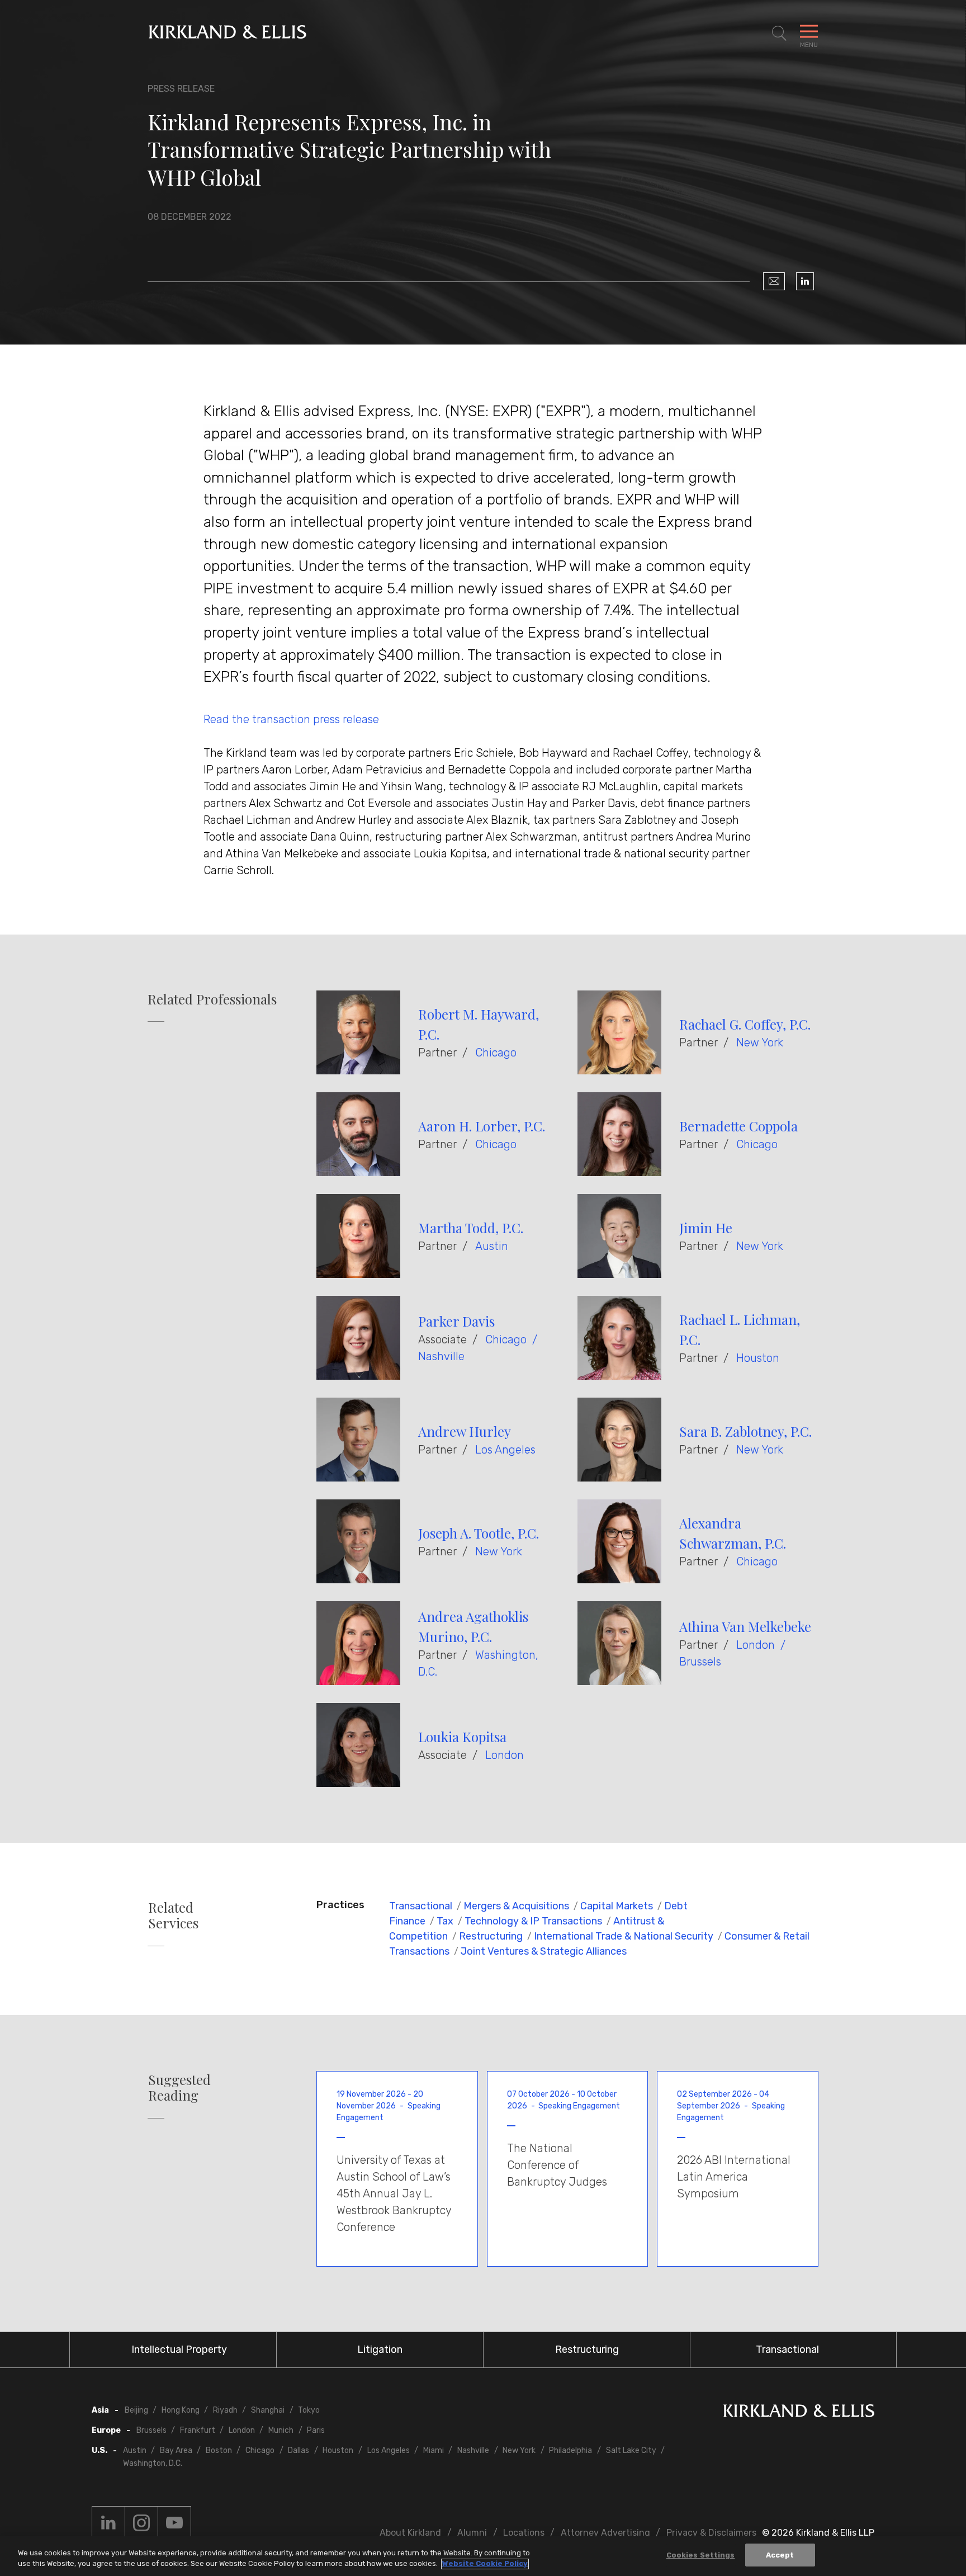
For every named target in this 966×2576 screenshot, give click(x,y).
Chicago (496, 1053)
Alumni (472, 2533)
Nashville (441, 1356)
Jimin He (706, 1228)
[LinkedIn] (805, 281)
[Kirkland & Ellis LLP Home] (799, 2413)
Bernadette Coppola (738, 1126)
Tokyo (309, 2410)
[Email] (774, 281)
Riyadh (225, 2410)
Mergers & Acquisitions (516, 1906)
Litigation (380, 2349)
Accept (780, 2555)
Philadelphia (570, 2450)
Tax (445, 1921)
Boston (219, 2450)
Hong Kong (181, 2410)
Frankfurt (198, 2430)
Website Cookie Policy (485, 2564)
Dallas (299, 2450)
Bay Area (176, 2450)
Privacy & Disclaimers (711, 2533)
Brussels (700, 1662)
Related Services (173, 1916)
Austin (492, 1246)
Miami (434, 2450)
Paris (316, 2430)
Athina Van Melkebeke (745, 1626)
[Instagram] (141, 2523)
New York (760, 1042)
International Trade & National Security (624, 1936)
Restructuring (491, 1936)
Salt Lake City (631, 2450)
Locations (524, 2533)
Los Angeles (505, 1450)
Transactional (421, 1906)
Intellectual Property (179, 2349)
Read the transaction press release (291, 719)
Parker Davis (456, 1321)
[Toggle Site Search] (779, 34)
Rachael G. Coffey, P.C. (745, 1024)
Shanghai (268, 2410)
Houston (758, 1358)
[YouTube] (174, 2523)
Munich (281, 2430)
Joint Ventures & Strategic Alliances (544, 1951)
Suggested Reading (179, 2088)
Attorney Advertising (605, 2533)
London (756, 1645)
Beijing (136, 2410)
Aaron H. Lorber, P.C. (482, 1126)
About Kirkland (410, 2533)
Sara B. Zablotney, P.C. (745, 1431)
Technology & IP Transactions (533, 1921)
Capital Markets (617, 1906)
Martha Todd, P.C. (471, 1228)
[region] (483, 2556)
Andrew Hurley (465, 1431)
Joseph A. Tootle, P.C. (479, 1533)
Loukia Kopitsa (462, 1737)
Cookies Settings (701, 2555)
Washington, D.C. (153, 2463)
